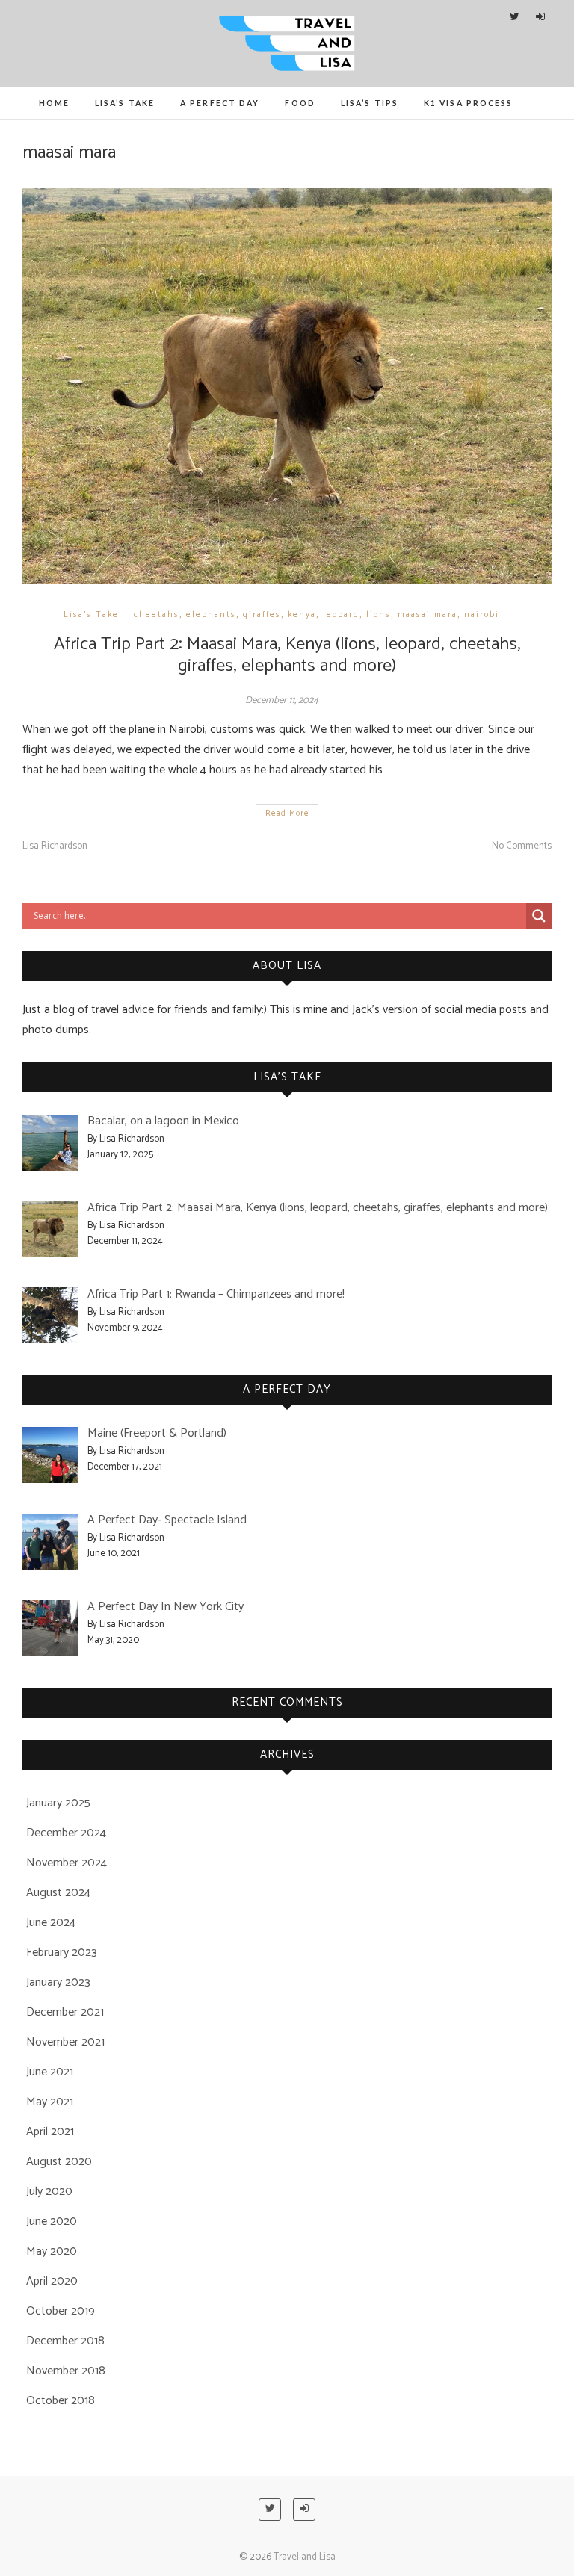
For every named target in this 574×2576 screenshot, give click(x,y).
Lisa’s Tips (370, 103)
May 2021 (50, 2102)
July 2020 (49, 2192)
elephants (211, 615)
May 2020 (52, 2251)
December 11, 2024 (282, 700)
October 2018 (61, 2401)
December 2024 (66, 1833)
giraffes (262, 615)
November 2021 (65, 2042)
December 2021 (65, 2012)
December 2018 (65, 2341)
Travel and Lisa (305, 2557)
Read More (287, 814)
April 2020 (52, 2281)
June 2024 (51, 1923)
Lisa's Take (91, 615)
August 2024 (58, 1893)
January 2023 (58, 1982)
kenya (302, 615)
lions (379, 615)
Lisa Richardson (55, 846)
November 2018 (66, 2371)
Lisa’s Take (125, 103)
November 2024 (67, 1863)
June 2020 (52, 2222)
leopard (341, 615)
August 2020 (59, 2162)
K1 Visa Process (469, 103)
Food (300, 103)
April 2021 (50, 2132)
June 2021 (50, 2072)
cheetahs (157, 615)
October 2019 (61, 2311)
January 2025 (58, 1803)
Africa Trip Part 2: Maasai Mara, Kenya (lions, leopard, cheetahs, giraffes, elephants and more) (287, 655)
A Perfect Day (220, 103)
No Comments (522, 846)
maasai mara (428, 615)
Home (54, 103)
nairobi (482, 615)
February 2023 (62, 1953)
